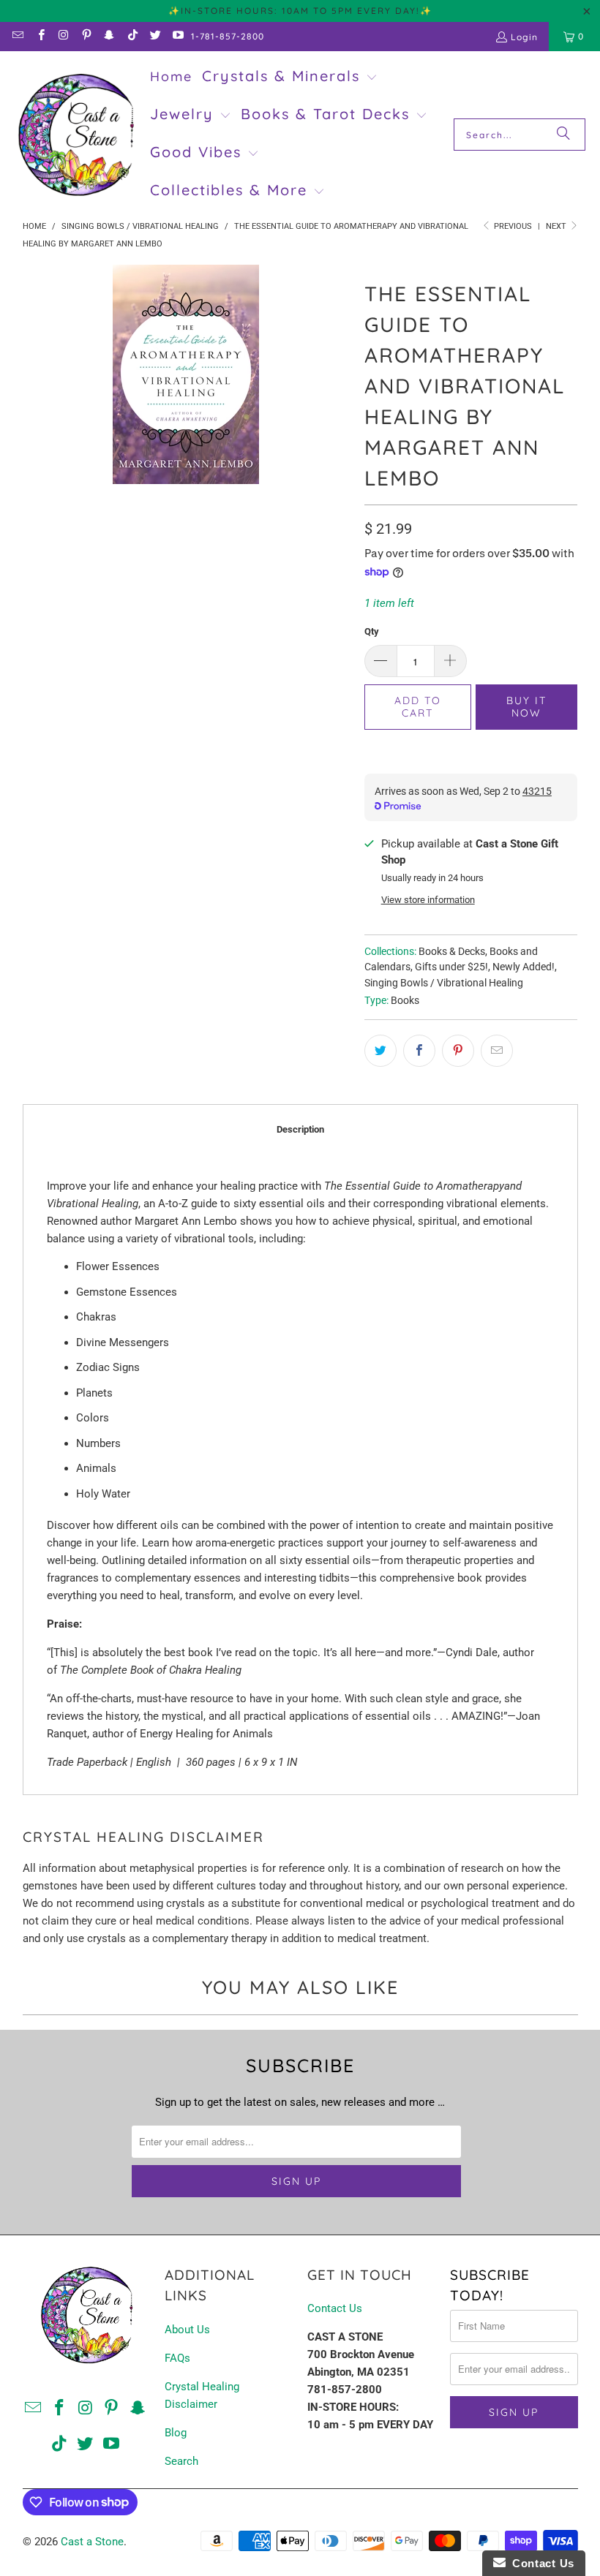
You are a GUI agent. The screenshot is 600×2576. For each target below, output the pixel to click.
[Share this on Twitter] (380, 1051)
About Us (187, 2330)
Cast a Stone (92, 2542)
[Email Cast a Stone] (17, 36)
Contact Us (335, 2308)
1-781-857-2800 (228, 36)
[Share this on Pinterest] (458, 1051)
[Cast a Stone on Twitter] (155, 36)
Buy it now (526, 707)
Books (405, 1000)
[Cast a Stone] (75, 135)
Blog (176, 2433)
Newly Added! (524, 967)
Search (181, 2461)
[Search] (563, 135)
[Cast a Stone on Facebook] (40, 36)
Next (557, 226)
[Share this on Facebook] (419, 1051)
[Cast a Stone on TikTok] (131, 36)
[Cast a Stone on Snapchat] (109, 36)
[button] (290, 78)
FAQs (177, 2358)
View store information (428, 900)
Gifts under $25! (451, 967)
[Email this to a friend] (497, 1051)
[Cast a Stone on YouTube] (177, 36)
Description (300, 1129)
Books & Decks (452, 951)
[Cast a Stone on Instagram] (63, 36)
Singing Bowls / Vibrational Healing (444, 983)
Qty (372, 631)
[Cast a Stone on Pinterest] (86, 36)
